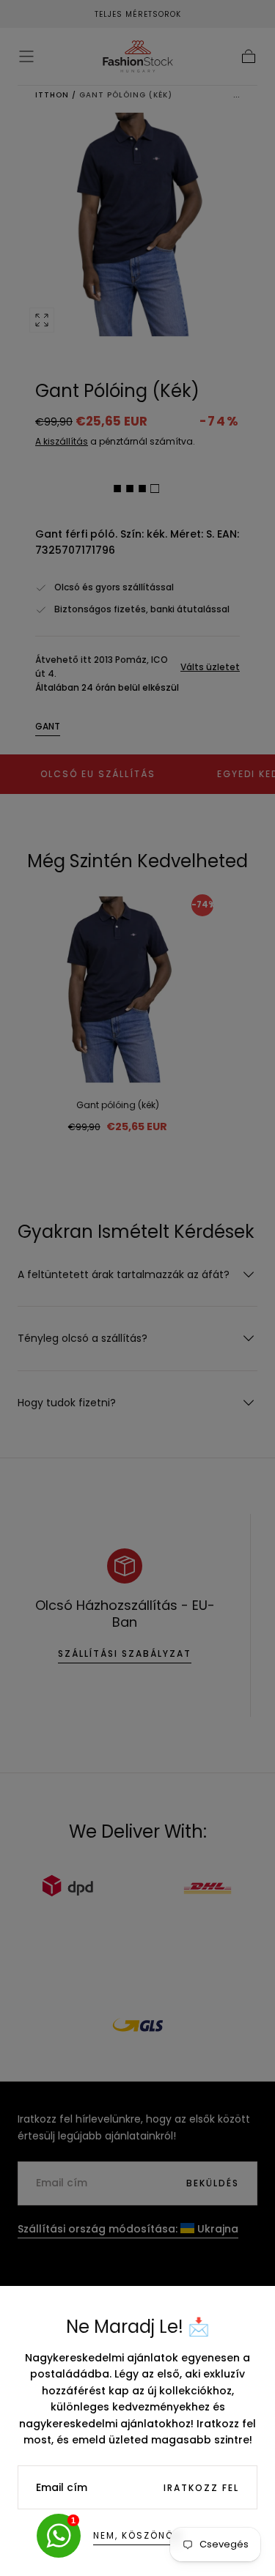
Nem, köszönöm (138, 2535)
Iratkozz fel (201, 2488)
